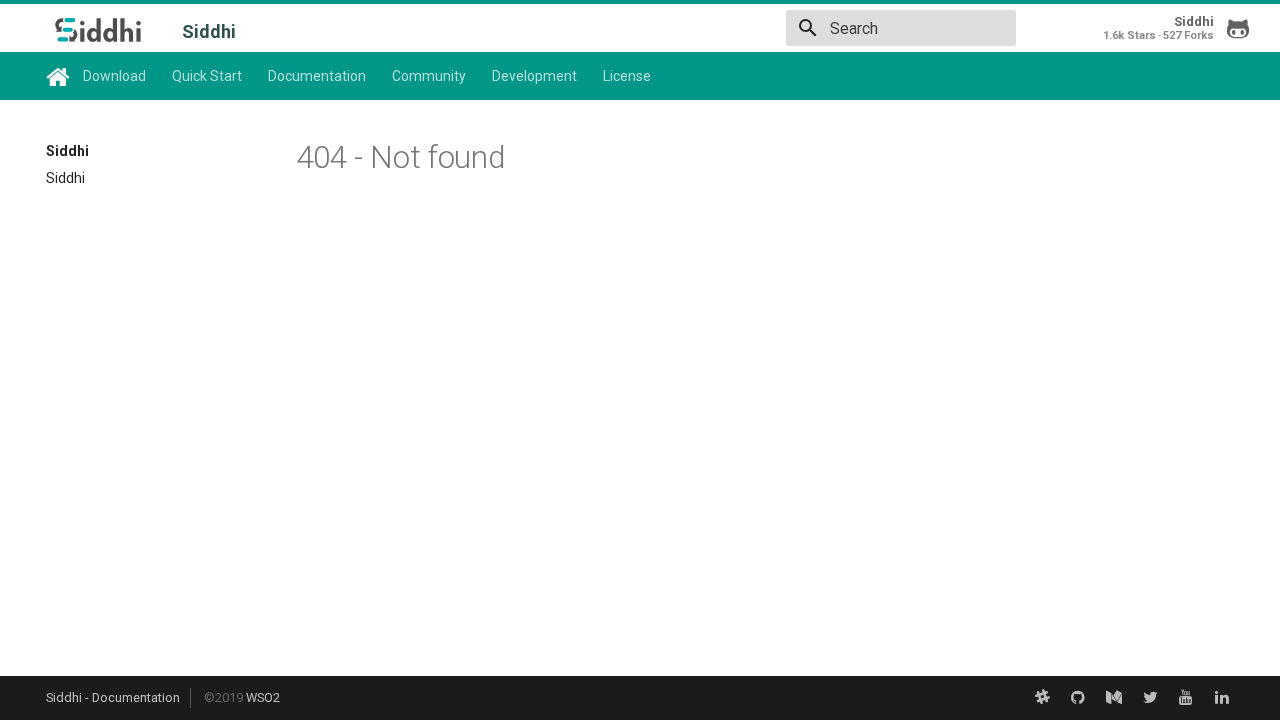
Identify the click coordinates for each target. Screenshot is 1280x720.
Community (429, 76)
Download (114, 76)
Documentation (317, 76)
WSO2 (263, 697)
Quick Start (207, 76)
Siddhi (67, 151)
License (627, 76)
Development (534, 76)
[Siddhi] (98, 30)
